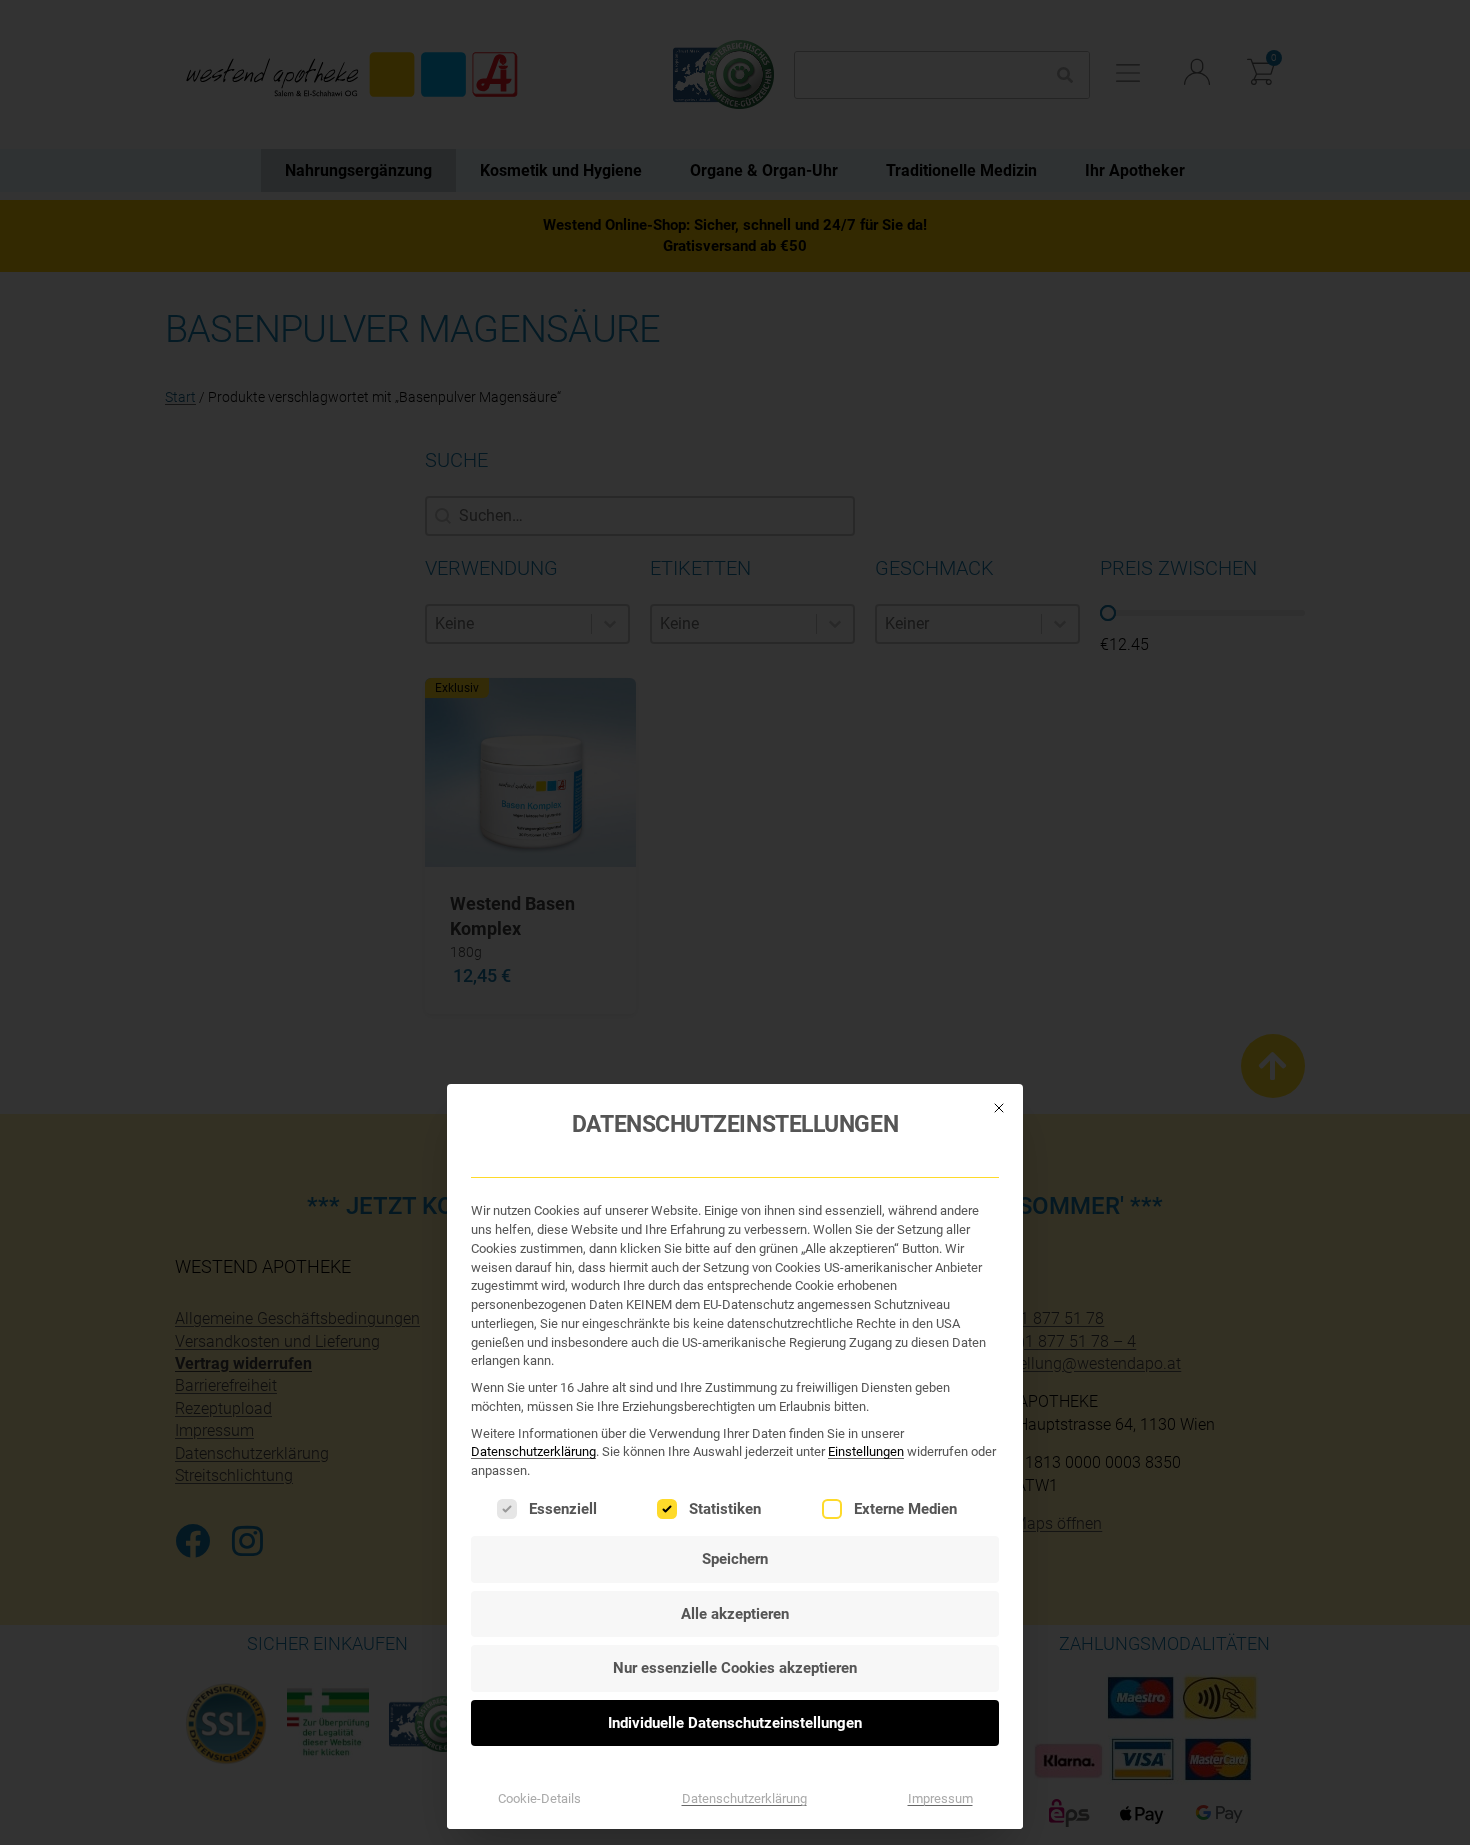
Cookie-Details (539, 1798)
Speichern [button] (735, 1559)
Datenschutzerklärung (533, 1451)
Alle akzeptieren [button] (735, 1614)
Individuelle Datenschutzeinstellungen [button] (735, 1723)
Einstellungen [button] (866, 1451)
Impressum (940, 1798)
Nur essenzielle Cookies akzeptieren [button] (735, 1668)
